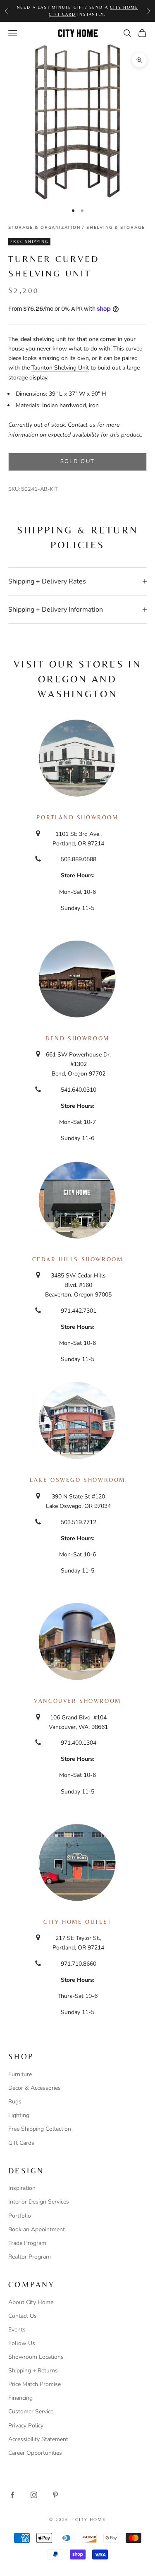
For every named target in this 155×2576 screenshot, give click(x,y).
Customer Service (31, 2412)
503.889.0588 (79, 859)
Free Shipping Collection (40, 2129)
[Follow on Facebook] (12, 2495)
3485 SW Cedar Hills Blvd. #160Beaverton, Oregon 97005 (78, 1285)
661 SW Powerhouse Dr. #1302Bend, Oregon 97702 (78, 1064)
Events (17, 2330)
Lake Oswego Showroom (77, 1480)
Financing (20, 2398)
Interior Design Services (39, 2202)
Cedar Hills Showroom (78, 1259)
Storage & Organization (44, 228)
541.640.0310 (79, 1090)
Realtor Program (30, 2257)
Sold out (78, 461)
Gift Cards (21, 2143)
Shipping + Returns (33, 2371)
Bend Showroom (77, 1038)
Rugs (15, 2102)
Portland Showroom (77, 817)
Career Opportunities (35, 2453)
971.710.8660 (79, 1964)
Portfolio (20, 2216)
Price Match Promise (35, 2384)
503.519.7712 (79, 1522)
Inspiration (22, 2188)
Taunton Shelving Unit (60, 368)
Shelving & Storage (116, 228)
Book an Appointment (37, 2229)
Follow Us (22, 2343)
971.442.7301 (79, 1311)
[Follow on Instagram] (34, 2495)
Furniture (20, 2074)
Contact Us (23, 2316)
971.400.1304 (79, 1743)
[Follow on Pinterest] (55, 2495)
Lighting (19, 2115)
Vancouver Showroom (77, 1701)
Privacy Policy (26, 2426)
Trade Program (27, 2243)
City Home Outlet (77, 1922)
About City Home (31, 2302)
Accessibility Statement (38, 2439)
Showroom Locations (36, 2357)
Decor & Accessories (35, 2088)
